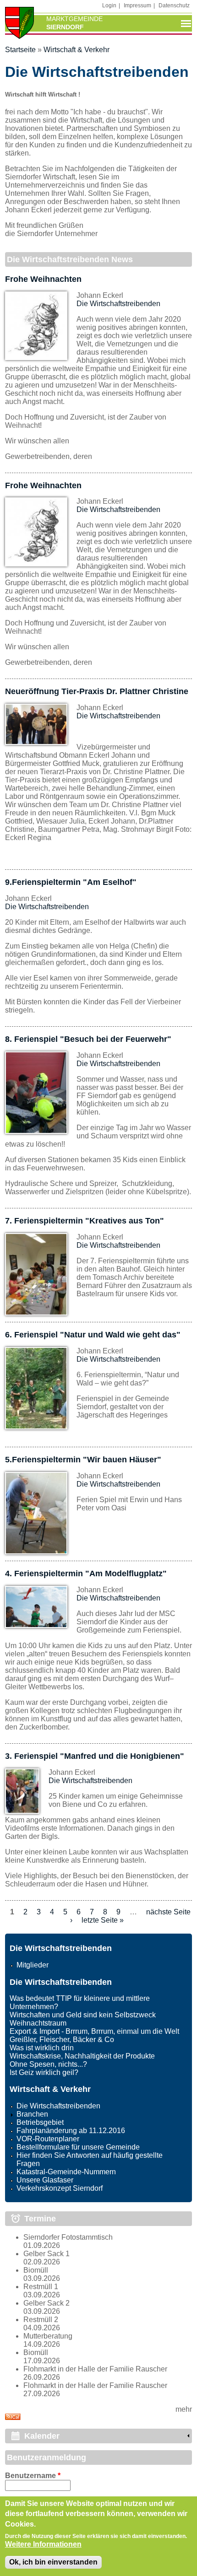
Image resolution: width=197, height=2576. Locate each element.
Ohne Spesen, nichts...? (48, 2064)
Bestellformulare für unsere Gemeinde (78, 2147)
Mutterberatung (48, 2336)
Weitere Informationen (43, 2544)
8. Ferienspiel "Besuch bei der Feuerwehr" (88, 1039)
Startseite (20, 50)
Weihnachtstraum (38, 2023)
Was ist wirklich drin (42, 2048)
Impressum (137, 5)
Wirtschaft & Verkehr (77, 50)
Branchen (32, 2114)
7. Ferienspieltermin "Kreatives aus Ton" (85, 1221)
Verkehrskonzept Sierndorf (60, 2188)
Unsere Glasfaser (45, 2180)
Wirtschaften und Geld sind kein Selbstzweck (83, 2015)
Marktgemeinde (74, 19)
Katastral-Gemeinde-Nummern (66, 2172)
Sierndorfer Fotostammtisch (68, 2237)
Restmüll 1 (41, 2287)
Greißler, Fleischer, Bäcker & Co (62, 2040)
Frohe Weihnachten (43, 279)
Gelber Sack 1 (47, 2254)
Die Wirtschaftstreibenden (118, 304)
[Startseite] (20, 24)
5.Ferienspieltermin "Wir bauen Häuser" (83, 1460)
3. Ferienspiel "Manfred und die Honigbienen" (95, 1756)
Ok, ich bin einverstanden (53, 2562)
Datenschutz (174, 5)
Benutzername (33, 2476)
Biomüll (36, 2270)
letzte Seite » (103, 1920)
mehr (184, 2409)
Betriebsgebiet (40, 2122)
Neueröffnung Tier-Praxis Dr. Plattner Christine (97, 691)
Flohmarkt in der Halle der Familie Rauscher (95, 2369)
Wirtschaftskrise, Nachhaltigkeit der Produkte (82, 2056)
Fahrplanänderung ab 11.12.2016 (71, 2131)
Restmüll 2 (41, 2320)
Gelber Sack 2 (47, 2303)
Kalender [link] (42, 2436)
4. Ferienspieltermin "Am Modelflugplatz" (86, 1574)
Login (109, 5)
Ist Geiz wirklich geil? (44, 2072)
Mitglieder (33, 1965)
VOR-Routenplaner (48, 2139)
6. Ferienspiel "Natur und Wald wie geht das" (93, 1335)
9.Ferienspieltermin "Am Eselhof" (71, 882)
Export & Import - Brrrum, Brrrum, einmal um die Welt (94, 2031)
